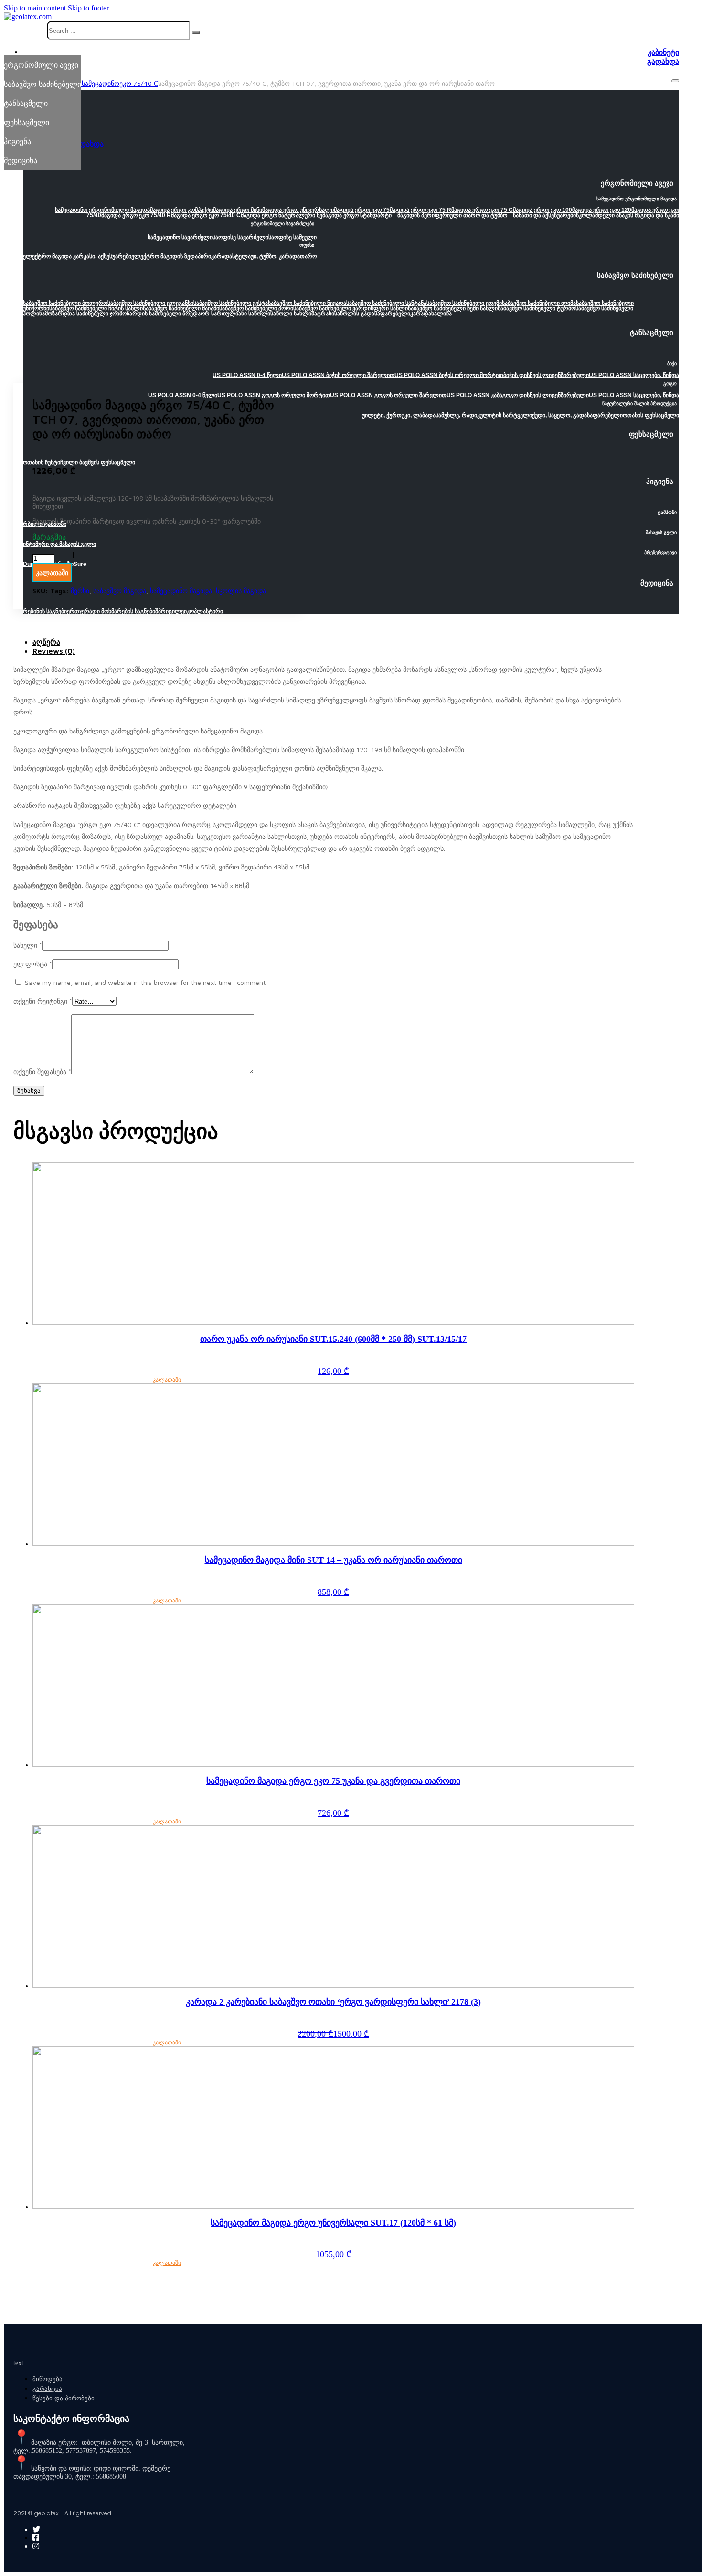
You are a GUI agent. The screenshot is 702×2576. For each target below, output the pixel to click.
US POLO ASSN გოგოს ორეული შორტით (274, 395)
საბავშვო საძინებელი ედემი (464, 303)
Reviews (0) (54, 651)
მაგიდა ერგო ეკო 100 (542, 210)
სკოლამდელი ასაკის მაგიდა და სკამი (628, 215)
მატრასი (323, 314)
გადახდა (663, 61)
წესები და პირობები (64, 2398)
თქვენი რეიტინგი (43, 1001)
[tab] (333, 642)
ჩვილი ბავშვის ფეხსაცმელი (98, 462)
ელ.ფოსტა (33, 964)
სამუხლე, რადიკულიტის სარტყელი (484, 415)
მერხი (80, 591)
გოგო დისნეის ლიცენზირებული (546, 395)
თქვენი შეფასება (42, 1072)
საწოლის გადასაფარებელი (372, 314)
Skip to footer (88, 8)
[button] (351, 186)
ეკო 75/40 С (139, 83)
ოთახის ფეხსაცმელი (651, 415)
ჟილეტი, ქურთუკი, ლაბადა (399, 415)
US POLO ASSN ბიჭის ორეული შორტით (449, 375)
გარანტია (47, 2389)
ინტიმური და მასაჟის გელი (59, 544)
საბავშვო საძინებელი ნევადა (307, 303)
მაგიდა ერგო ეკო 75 (362, 210)
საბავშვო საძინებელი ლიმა (539, 303)
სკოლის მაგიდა (241, 591)
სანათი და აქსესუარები (544, 215)
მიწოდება (48, 2379)
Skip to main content (35, 8)
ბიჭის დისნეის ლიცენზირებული (546, 375)
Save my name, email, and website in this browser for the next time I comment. (146, 982)
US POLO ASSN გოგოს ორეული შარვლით (388, 395)
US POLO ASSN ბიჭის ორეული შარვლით (338, 375)
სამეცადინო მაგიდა (181, 591)
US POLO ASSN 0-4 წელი (183, 395)
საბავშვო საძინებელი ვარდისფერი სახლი (351, 308)
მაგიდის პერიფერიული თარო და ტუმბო (452, 215)
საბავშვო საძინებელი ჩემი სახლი (453, 308)
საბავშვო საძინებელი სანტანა (386, 303)
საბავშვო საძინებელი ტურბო (537, 308)
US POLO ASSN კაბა (474, 395)
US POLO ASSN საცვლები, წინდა (634, 375)
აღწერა (46, 642)
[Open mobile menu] (675, 81)
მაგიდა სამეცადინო (88, 83)
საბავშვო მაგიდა (120, 591)
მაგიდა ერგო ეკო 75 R (420, 210)
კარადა (421, 314)
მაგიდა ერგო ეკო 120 (602, 210)
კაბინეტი (663, 52)
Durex (31, 564)
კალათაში (167, 1380)
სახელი (28, 945)
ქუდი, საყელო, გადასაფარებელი (577, 415)
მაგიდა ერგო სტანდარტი (357, 215)
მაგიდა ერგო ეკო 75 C (482, 210)
